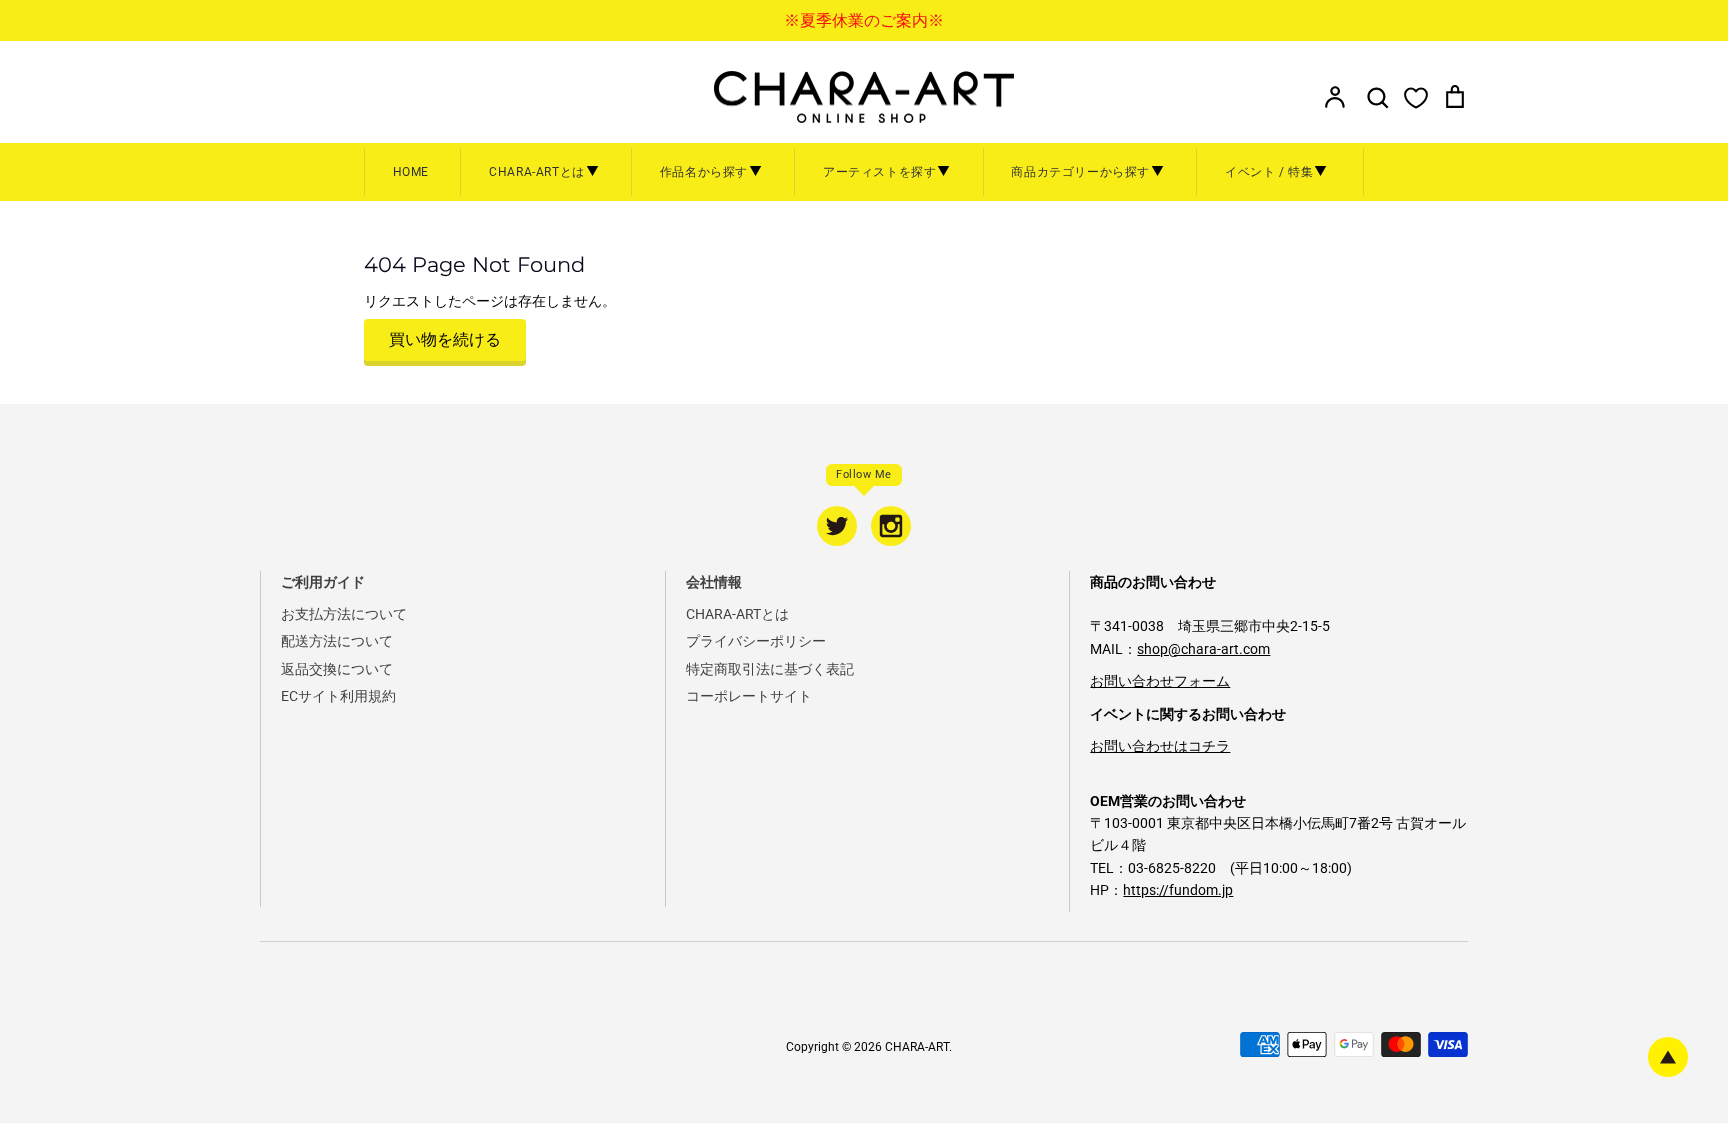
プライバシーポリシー (756, 641)
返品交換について (337, 669)
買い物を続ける (445, 339)
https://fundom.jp (1178, 890)
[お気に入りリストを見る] (1416, 97)
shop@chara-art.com (1203, 649)
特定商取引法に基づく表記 (770, 669)
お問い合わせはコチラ (1160, 746)
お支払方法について (344, 614)
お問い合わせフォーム (1160, 681)
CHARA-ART (917, 1047)
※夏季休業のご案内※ (864, 20)
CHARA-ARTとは (737, 614)
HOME (411, 172)
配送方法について (337, 641)
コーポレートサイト (749, 696)
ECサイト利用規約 (338, 696)
